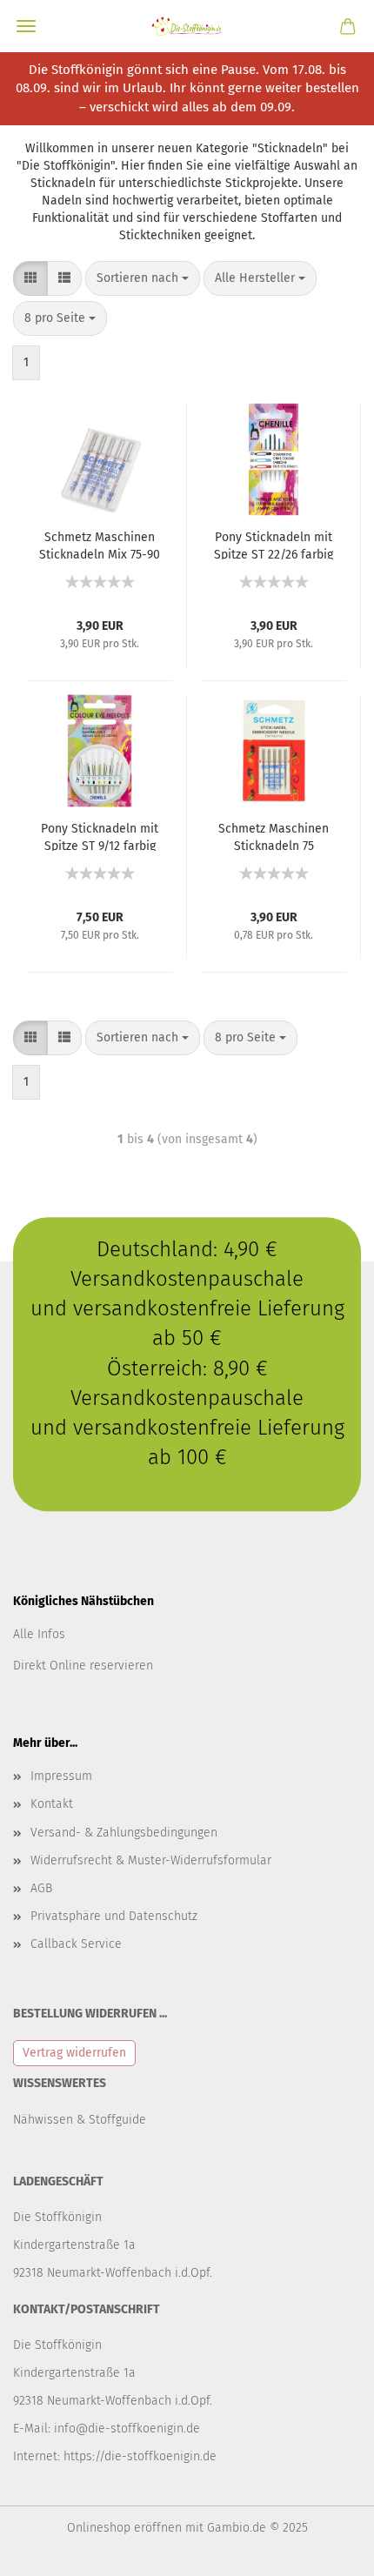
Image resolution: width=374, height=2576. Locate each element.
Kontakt (52, 1804)
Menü (26, 26)
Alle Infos (39, 1634)
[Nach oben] (326, 2550)
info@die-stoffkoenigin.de (127, 2429)
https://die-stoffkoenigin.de (140, 2456)
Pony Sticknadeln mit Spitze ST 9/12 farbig (100, 836)
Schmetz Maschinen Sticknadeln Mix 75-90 (100, 545)
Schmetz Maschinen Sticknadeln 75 (274, 836)
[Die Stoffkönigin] (187, 26)
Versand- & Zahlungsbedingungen (124, 1833)
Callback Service (76, 1944)
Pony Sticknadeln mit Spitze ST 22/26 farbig (274, 545)
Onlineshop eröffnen (124, 2528)
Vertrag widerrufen (74, 2053)
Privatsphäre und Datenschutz (114, 1916)
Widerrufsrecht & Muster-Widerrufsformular (151, 1860)
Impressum (61, 1776)
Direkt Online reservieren (83, 1666)
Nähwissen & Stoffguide (80, 2120)
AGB (41, 1888)
